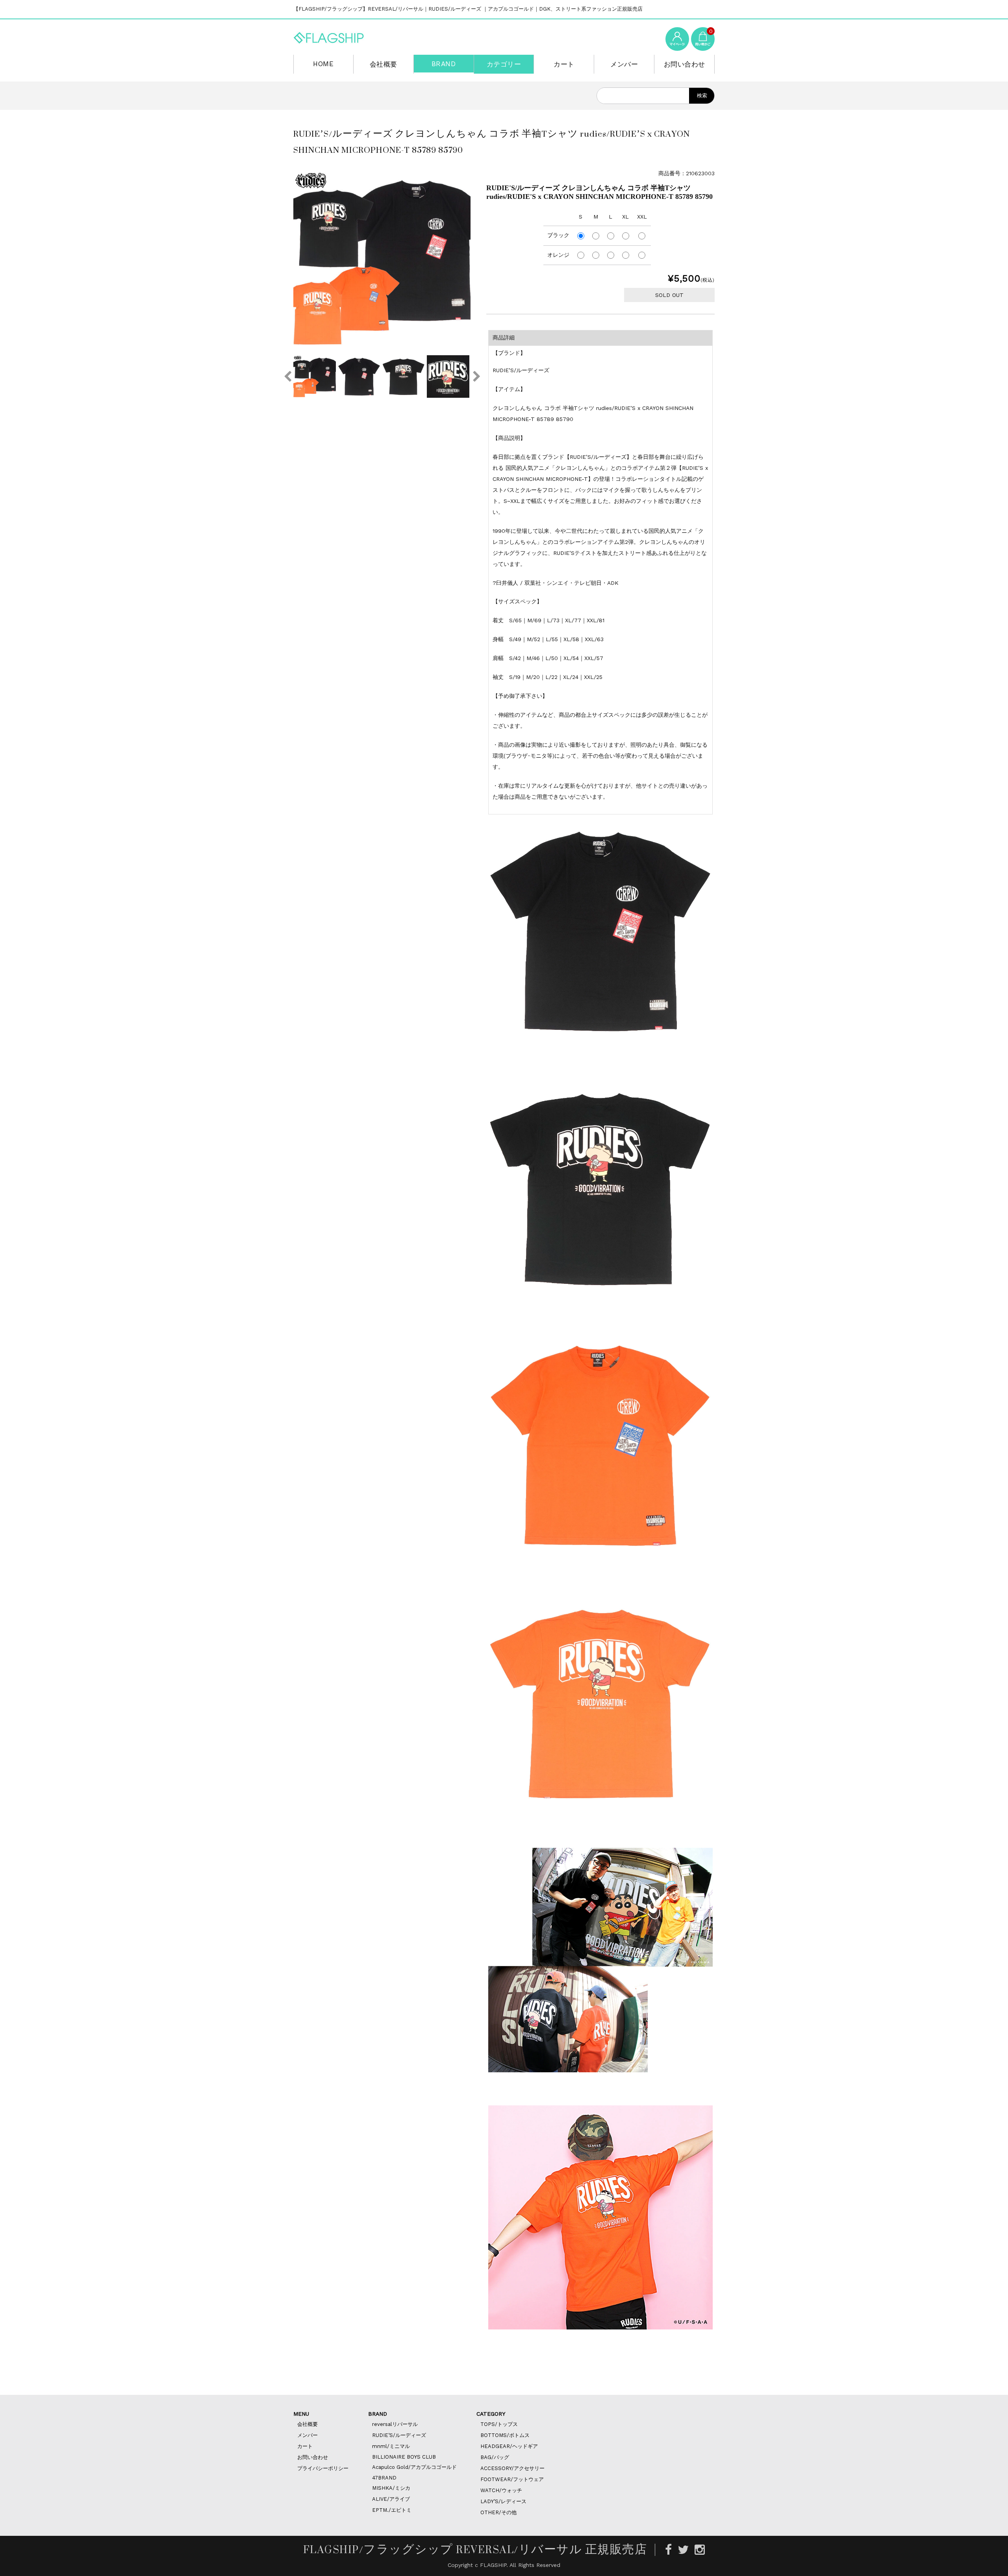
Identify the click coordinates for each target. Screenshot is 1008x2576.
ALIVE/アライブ (391, 2499)
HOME (323, 64)
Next (476, 376)
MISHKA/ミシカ (391, 2488)
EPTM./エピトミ (392, 2510)
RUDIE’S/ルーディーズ (399, 2435)
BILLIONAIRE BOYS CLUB (404, 2457)
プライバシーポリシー (323, 2468)
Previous (287, 376)
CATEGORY (491, 2414)
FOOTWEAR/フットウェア (512, 2479)
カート (564, 64)
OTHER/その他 (498, 2512)
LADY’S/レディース (503, 2501)
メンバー (624, 64)
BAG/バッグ (495, 2457)
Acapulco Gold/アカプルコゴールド (414, 2467)
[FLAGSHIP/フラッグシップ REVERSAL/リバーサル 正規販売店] (329, 36)
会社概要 (384, 64)
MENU (301, 2414)
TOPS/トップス (499, 2424)
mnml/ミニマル (391, 2446)
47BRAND (384, 2478)
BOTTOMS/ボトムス (505, 2435)
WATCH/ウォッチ (501, 2490)
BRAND (444, 64)
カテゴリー (504, 64)
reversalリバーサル (395, 2424)
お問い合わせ (685, 64)
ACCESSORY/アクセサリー (512, 2468)
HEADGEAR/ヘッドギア (509, 2446)
